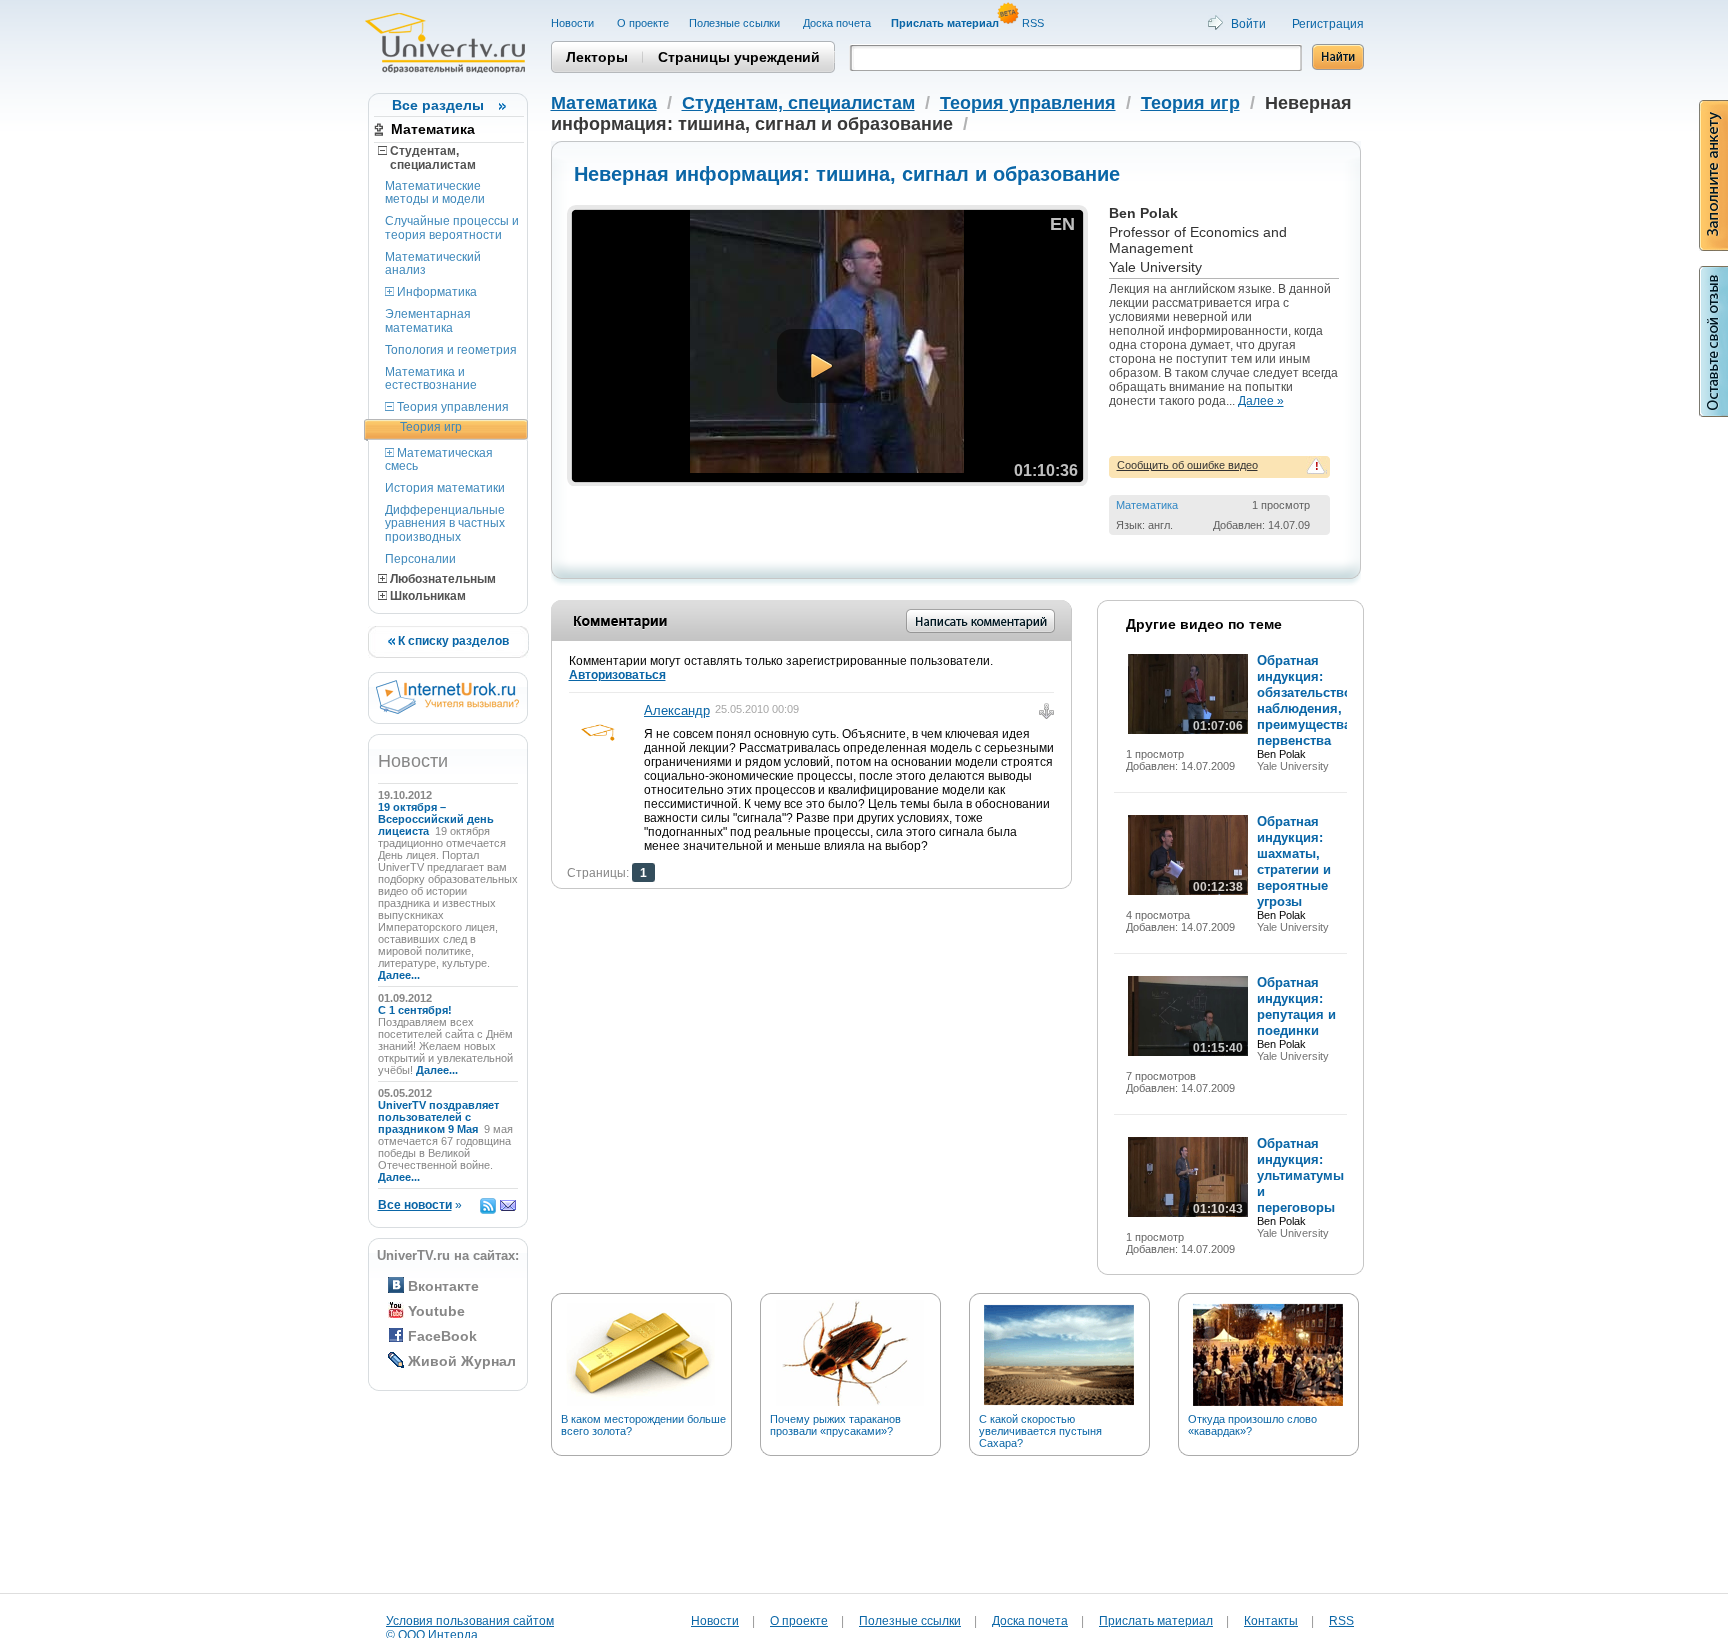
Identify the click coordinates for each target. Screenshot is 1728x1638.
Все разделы (438, 105)
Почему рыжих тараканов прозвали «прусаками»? (835, 1425)
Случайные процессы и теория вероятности (452, 227)
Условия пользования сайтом (470, 1621)
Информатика (435, 292)
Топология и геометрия (451, 350)
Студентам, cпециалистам (427, 158)
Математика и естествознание (431, 378)
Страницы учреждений (739, 57)
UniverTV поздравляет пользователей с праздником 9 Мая (438, 1117)
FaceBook (442, 1336)
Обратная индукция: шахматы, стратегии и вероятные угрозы (1294, 861)
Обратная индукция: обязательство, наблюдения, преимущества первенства (1306, 700)
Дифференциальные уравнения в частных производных (445, 523)
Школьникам (426, 596)
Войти (1248, 24)
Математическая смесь (439, 459)
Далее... (399, 975)
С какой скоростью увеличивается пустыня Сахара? (1040, 1431)
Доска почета (837, 23)
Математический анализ (433, 263)
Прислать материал (1156, 1621)
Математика (433, 129)
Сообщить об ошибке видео (1187, 465)
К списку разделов (452, 641)
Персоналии (420, 559)
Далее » (1261, 401)
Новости (574, 23)
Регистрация (1328, 24)
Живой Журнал (462, 1361)
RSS (1034, 23)
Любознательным (441, 579)
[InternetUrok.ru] (447, 710)
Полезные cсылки (736, 23)
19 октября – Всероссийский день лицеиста (436, 819)
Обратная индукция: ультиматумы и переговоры (1300, 1175)
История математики (445, 488)
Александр (677, 710)
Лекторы (597, 57)
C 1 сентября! (416, 1010)
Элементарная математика (428, 320)
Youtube (436, 1311)
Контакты (1271, 1621)
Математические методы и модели (435, 192)
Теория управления (451, 407)
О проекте (643, 23)
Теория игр (431, 427)
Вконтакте (443, 1286)
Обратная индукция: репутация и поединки (1296, 1006)
